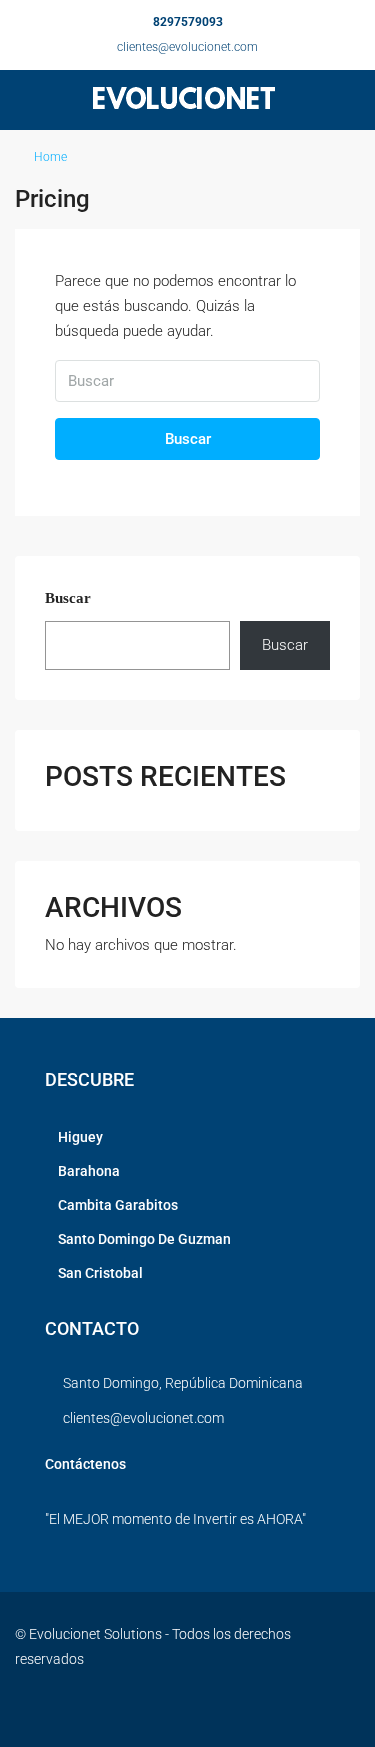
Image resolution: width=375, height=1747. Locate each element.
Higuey (80, 1137)
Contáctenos (85, 1464)
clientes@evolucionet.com (187, 47)
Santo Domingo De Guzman (144, 1239)
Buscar (188, 439)
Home (50, 157)
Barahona (89, 1171)
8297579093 (188, 22)
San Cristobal (100, 1273)
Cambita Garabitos (118, 1205)
